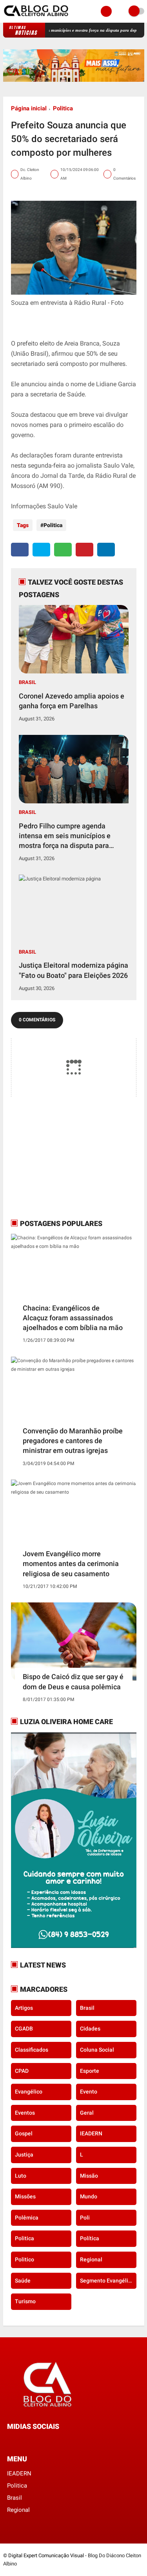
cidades (90, 2029)
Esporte (90, 2071)
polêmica (27, 2218)
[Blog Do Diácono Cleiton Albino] (37, 18)
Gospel (24, 2133)
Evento (89, 2092)
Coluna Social (97, 2050)
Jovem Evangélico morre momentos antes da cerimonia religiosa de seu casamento (71, 1563)
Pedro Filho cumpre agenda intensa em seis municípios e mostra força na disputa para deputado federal (65, 836)
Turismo (25, 2301)
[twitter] (41, 550)
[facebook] (20, 550)
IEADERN (91, 2133)
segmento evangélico (107, 2281)
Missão (89, 2176)
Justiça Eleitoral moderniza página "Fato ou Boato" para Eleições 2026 (73, 970)
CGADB (24, 2029)
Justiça (24, 2155)
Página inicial (29, 108)
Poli (85, 2218)
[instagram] (31, 2441)
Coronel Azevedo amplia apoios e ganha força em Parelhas (72, 701)
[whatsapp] (63, 550)
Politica (63, 108)
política (90, 2238)
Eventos (25, 2113)
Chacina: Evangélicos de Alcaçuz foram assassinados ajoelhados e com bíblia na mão (73, 1318)
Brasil (27, 682)
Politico (24, 2259)
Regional (91, 2259)
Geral (87, 2113)
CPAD (22, 2071)
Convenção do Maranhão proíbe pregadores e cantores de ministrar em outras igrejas (73, 1441)
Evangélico (29, 2092)
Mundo (89, 2196)
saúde (23, 2281)
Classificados (32, 2050)
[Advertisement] (60, 1157)
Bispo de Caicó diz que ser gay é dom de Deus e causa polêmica (73, 1681)
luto (21, 2176)
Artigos (24, 2008)
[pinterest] (84, 550)
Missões (25, 2196)
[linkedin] (106, 550)
